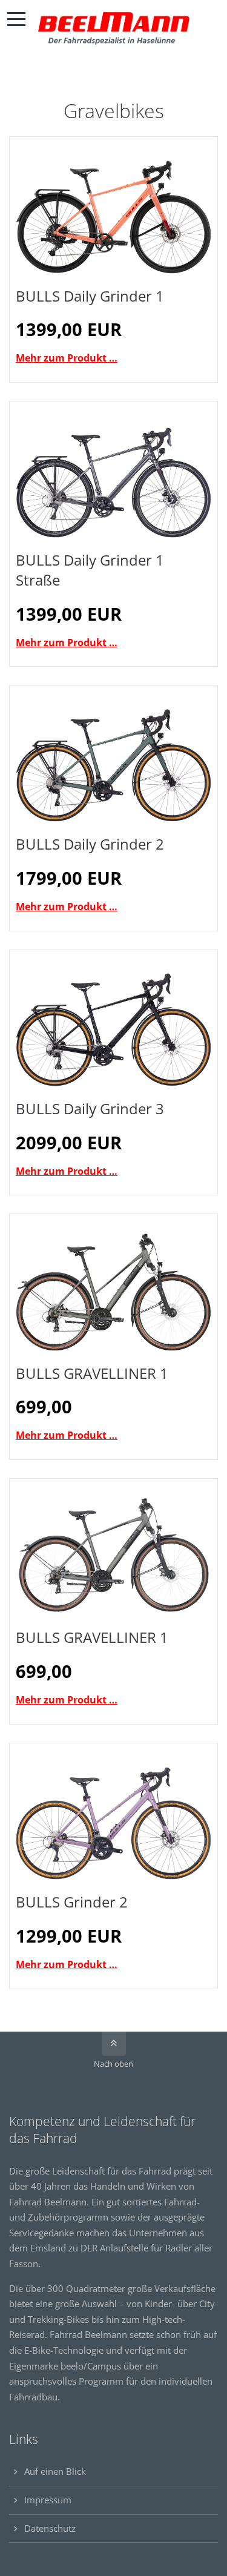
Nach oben (113, 2064)
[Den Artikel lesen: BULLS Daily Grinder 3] (113, 1021)
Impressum (48, 2500)
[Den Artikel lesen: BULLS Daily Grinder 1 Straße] (113, 473)
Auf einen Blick (55, 2471)
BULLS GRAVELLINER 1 (92, 1373)
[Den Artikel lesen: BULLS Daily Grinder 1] (113, 208)
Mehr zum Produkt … (67, 358)
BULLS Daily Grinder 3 (90, 1108)
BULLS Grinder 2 (72, 1902)
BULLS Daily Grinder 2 (90, 844)
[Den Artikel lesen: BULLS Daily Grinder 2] (113, 757)
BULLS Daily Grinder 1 (90, 296)
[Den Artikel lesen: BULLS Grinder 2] (113, 1815)
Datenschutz (50, 2528)
